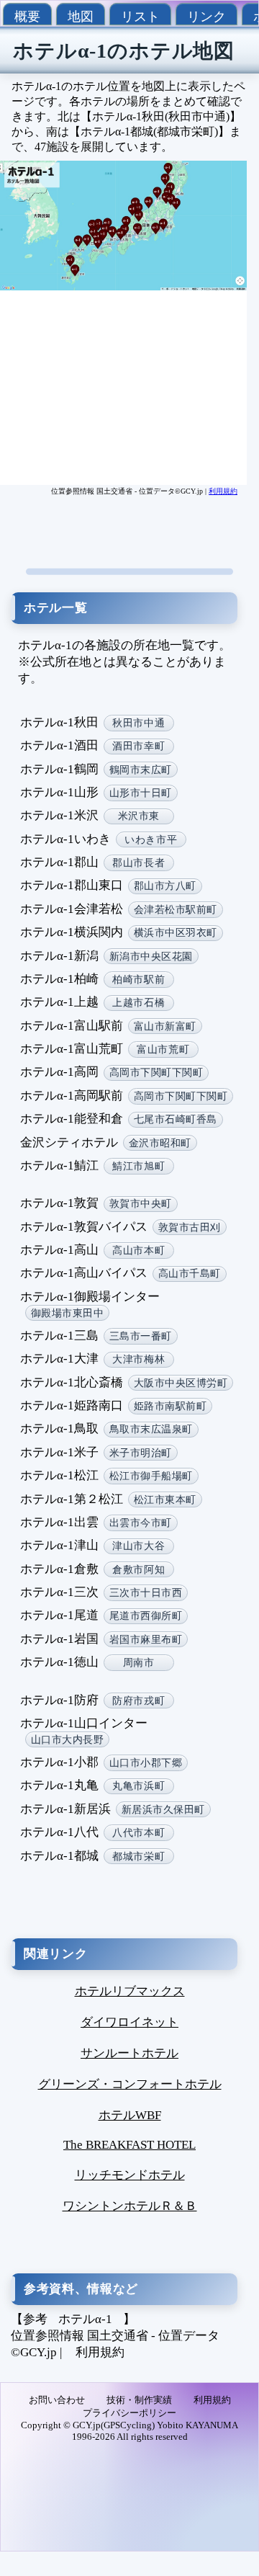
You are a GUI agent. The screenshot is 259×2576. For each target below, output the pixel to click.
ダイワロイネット (129, 2022)
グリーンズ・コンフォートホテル (130, 2084)
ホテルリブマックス (130, 1991)
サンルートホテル (129, 2053)
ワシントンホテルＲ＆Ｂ (130, 2206)
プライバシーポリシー (129, 2413)
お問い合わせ (57, 2400)
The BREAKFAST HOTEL (129, 2145)
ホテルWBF (130, 2115)
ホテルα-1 (85, 2319)
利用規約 (223, 491)
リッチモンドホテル (130, 2175)
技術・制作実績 (139, 2400)
